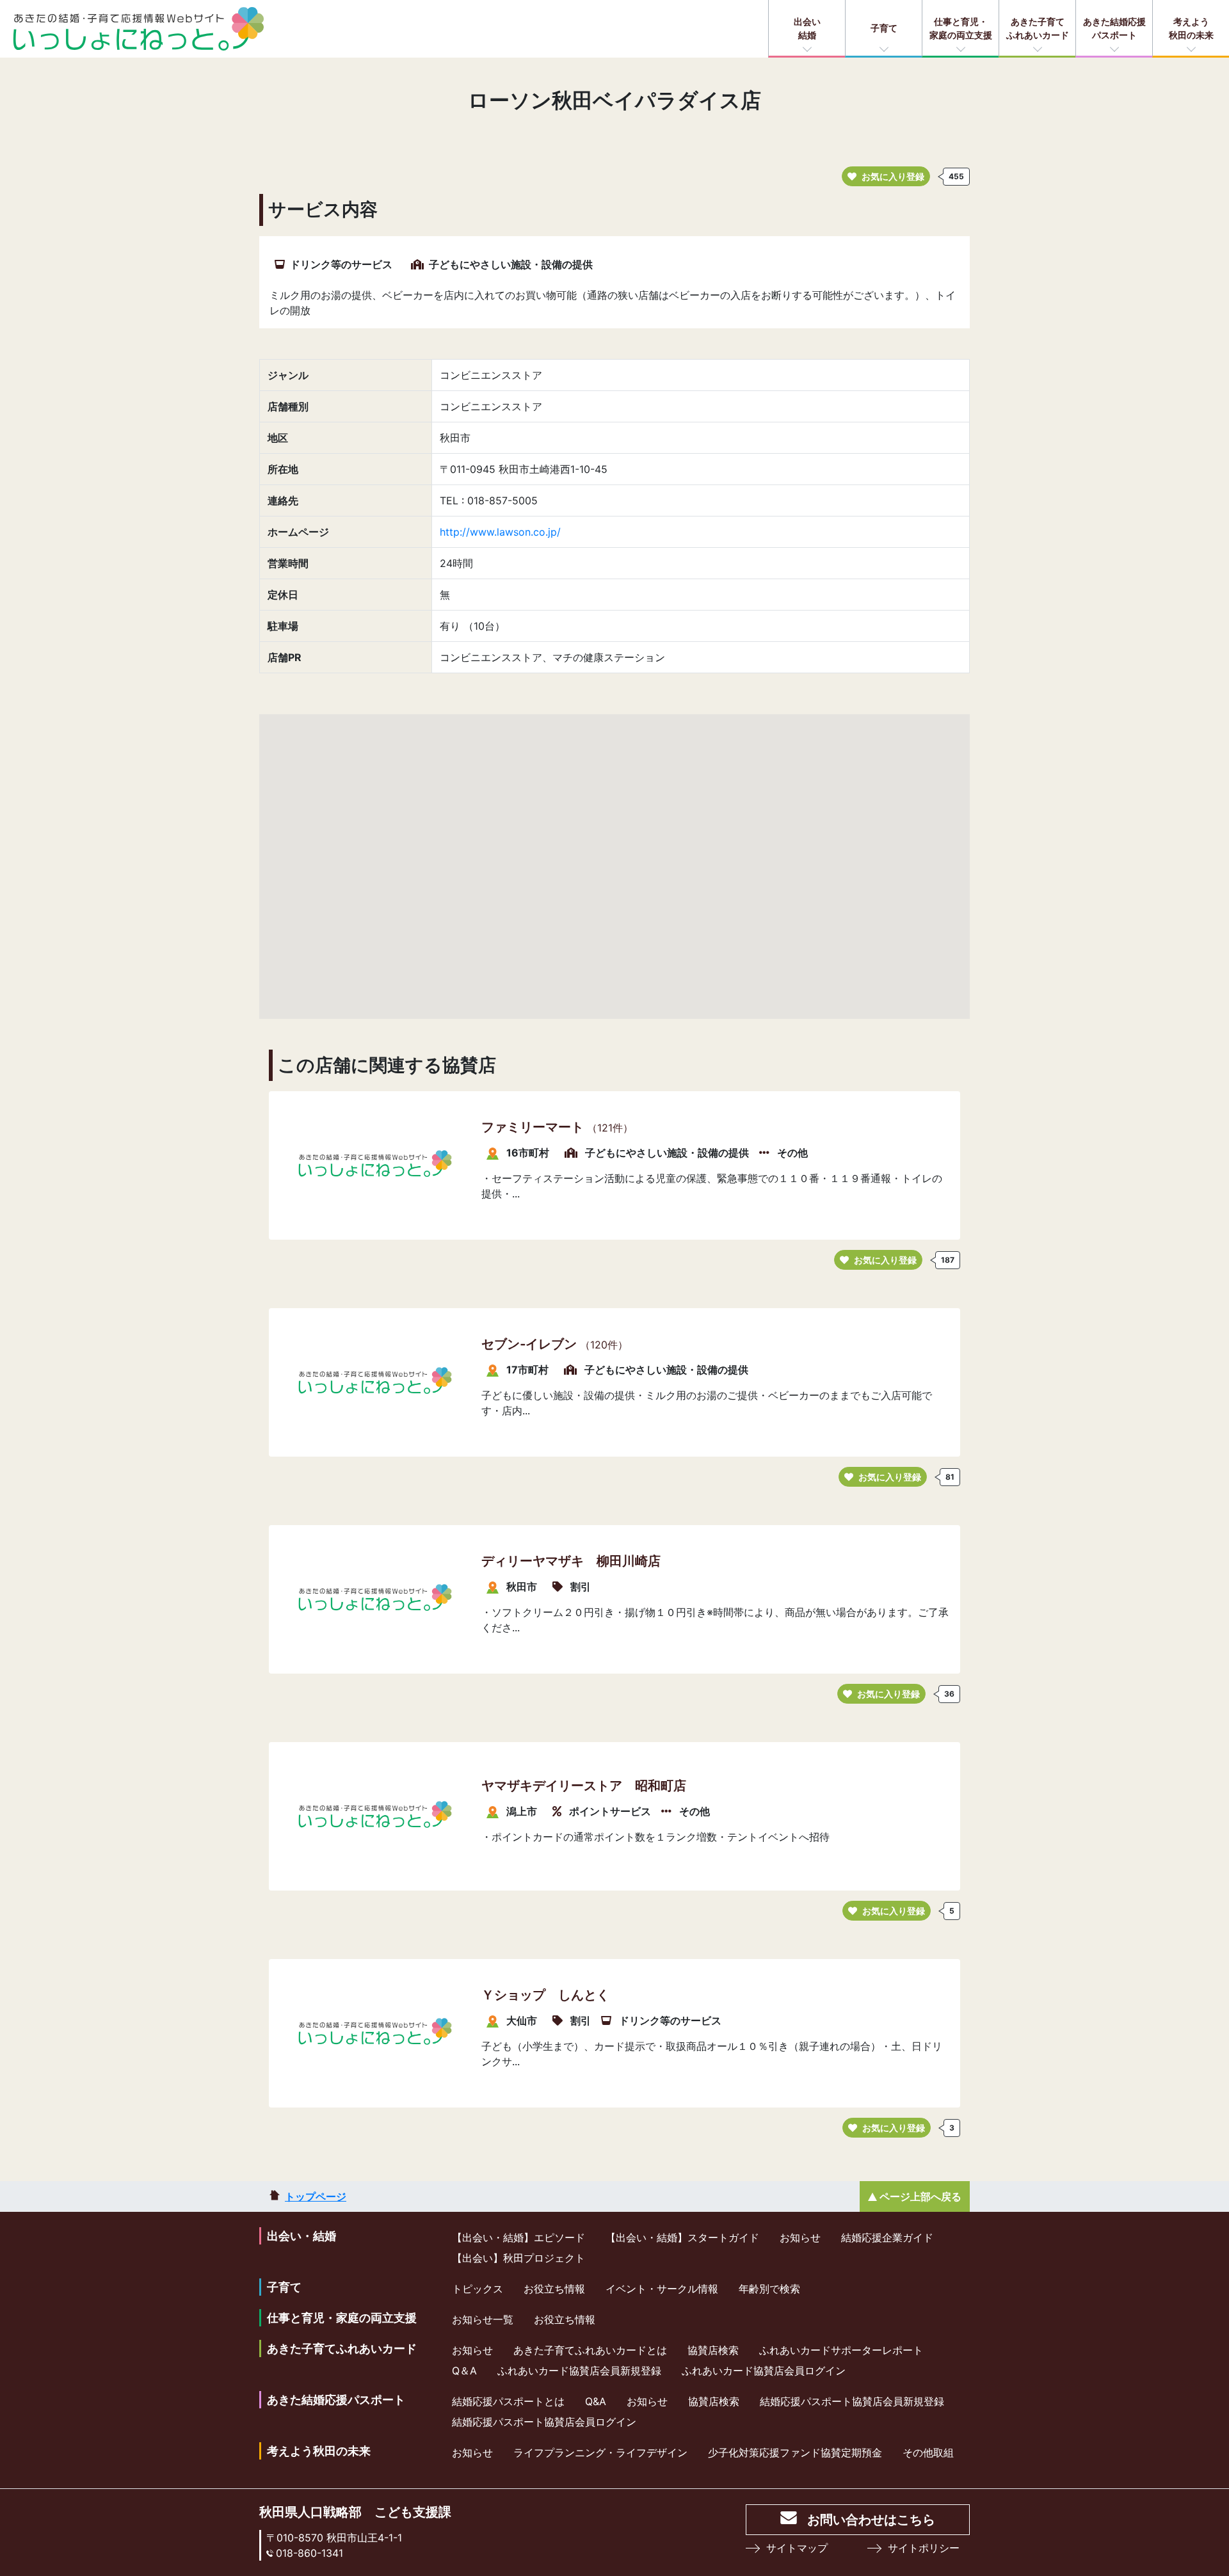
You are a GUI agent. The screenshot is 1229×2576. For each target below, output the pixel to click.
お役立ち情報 (554, 2289)
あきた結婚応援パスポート (1114, 28)
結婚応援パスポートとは (508, 2401)
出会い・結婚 (301, 2236)
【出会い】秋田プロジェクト (518, 2258)
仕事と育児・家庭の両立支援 (961, 28)
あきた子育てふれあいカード (1038, 28)
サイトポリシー (924, 2548)
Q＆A (464, 2371)
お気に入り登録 (893, 176)
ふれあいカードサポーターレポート (841, 2350)
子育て (884, 28)
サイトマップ (797, 2548)
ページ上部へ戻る (920, 2196)
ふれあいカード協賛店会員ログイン (764, 2371)
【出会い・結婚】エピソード (518, 2237)
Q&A (596, 2401)
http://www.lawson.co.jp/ (500, 532)
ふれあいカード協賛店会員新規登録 (579, 2371)
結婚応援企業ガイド (887, 2237)
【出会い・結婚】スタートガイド (682, 2237)
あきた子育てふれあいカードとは (590, 2350)
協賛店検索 (713, 2350)
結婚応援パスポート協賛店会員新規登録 (852, 2401)
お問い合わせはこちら (871, 2520)
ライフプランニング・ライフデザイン (600, 2452)
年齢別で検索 (769, 2289)
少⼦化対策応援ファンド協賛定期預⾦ (795, 2452)
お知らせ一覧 (483, 2319)
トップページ (316, 2196)
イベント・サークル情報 (662, 2289)
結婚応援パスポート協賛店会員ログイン (544, 2422)
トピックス (478, 2289)
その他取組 (928, 2452)
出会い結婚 (807, 28)
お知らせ (800, 2237)
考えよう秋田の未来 (1191, 28)
